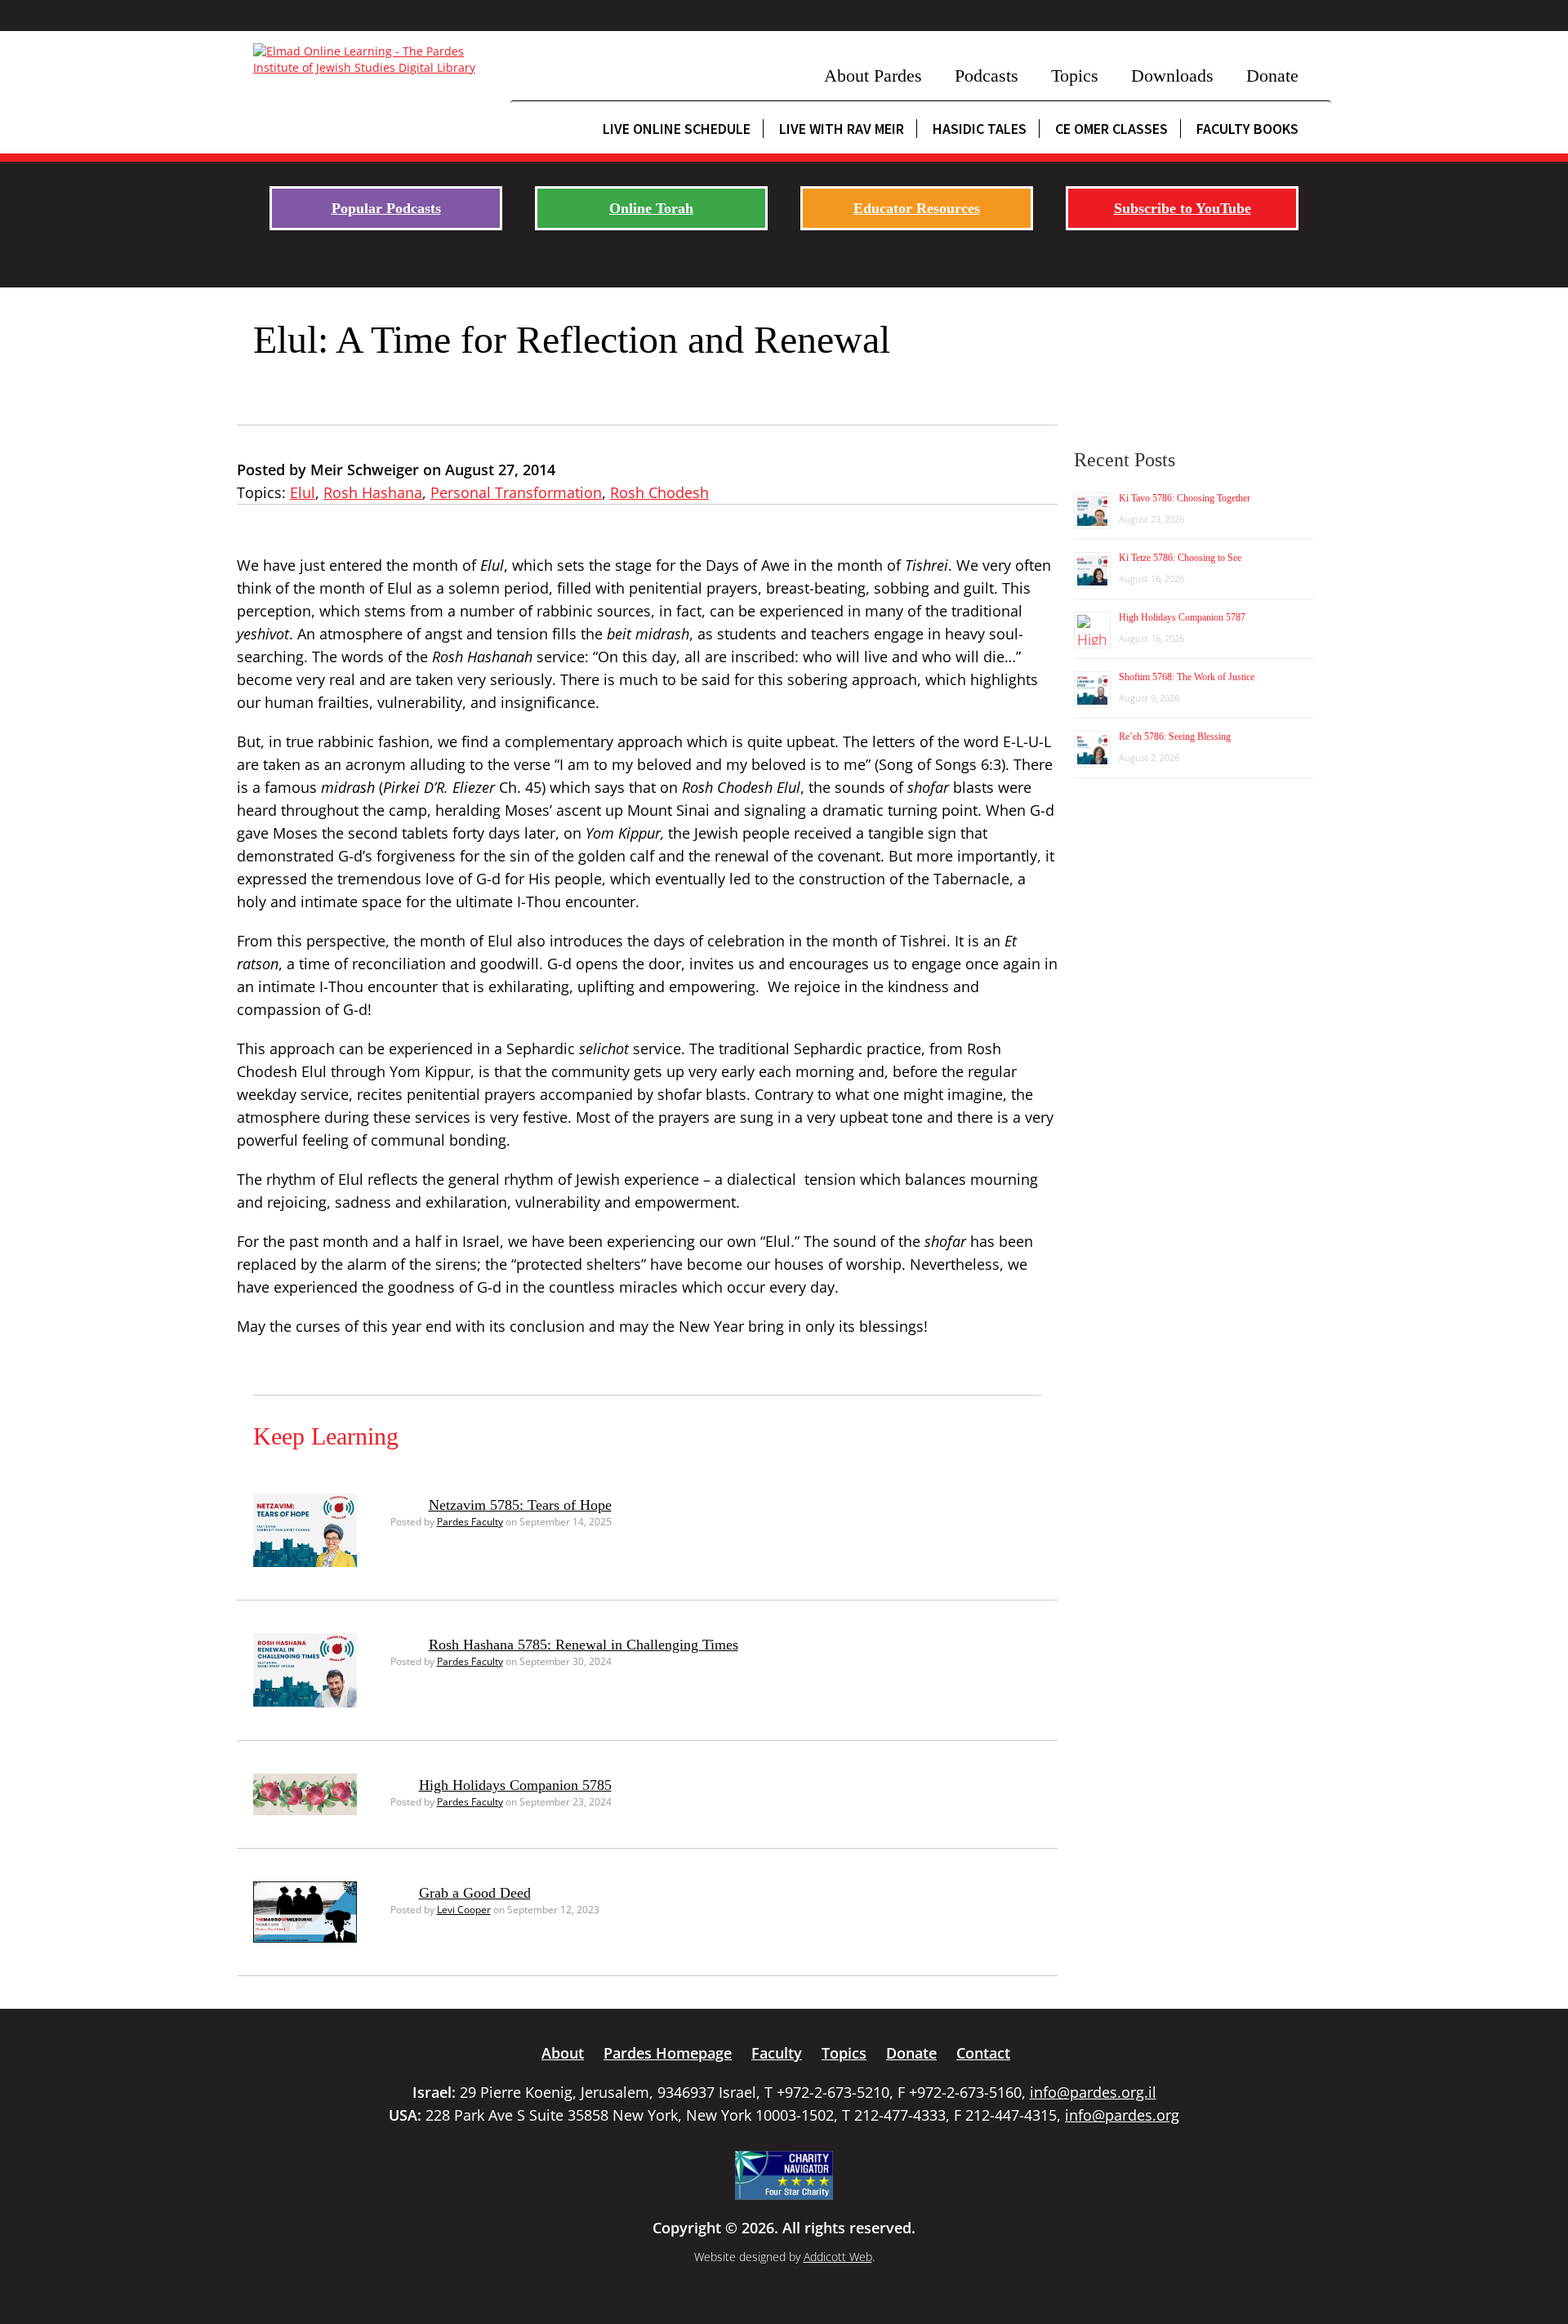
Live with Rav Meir (842, 129)
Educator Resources (917, 208)
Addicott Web (838, 2257)
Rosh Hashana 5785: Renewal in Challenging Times (584, 1645)
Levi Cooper (464, 1910)
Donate (1272, 76)
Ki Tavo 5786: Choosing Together (1185, 498)
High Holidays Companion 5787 (1182, 617)
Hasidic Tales (980, 129)
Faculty (777, 2053)
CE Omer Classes (1111, 129)
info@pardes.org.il (1093, 2092)
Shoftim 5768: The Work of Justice (1187, 677)
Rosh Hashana (373, 492)
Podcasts (987, 76)
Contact (983, 2053)
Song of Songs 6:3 (940, 764)
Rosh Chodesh (659, 492)
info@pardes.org (1122, 2115)
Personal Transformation (516, 492)
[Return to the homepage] (374, 60)
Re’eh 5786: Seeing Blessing (1175, 737)
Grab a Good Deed (475, 1893)
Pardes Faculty (470, 1522)
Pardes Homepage (668, 2053)
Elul (303, 492)
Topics (1075, 76)
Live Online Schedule (677, 129)
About (563, 2053)
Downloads (1172, 76)
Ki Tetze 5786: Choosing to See (1180, 558)
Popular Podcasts (386, 208)
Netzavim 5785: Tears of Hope (520, 1505)
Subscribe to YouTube (1183, 208)
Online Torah (651, 208)
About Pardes (873, 76)
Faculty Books (1247, 129)
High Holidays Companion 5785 (515, 1785)
